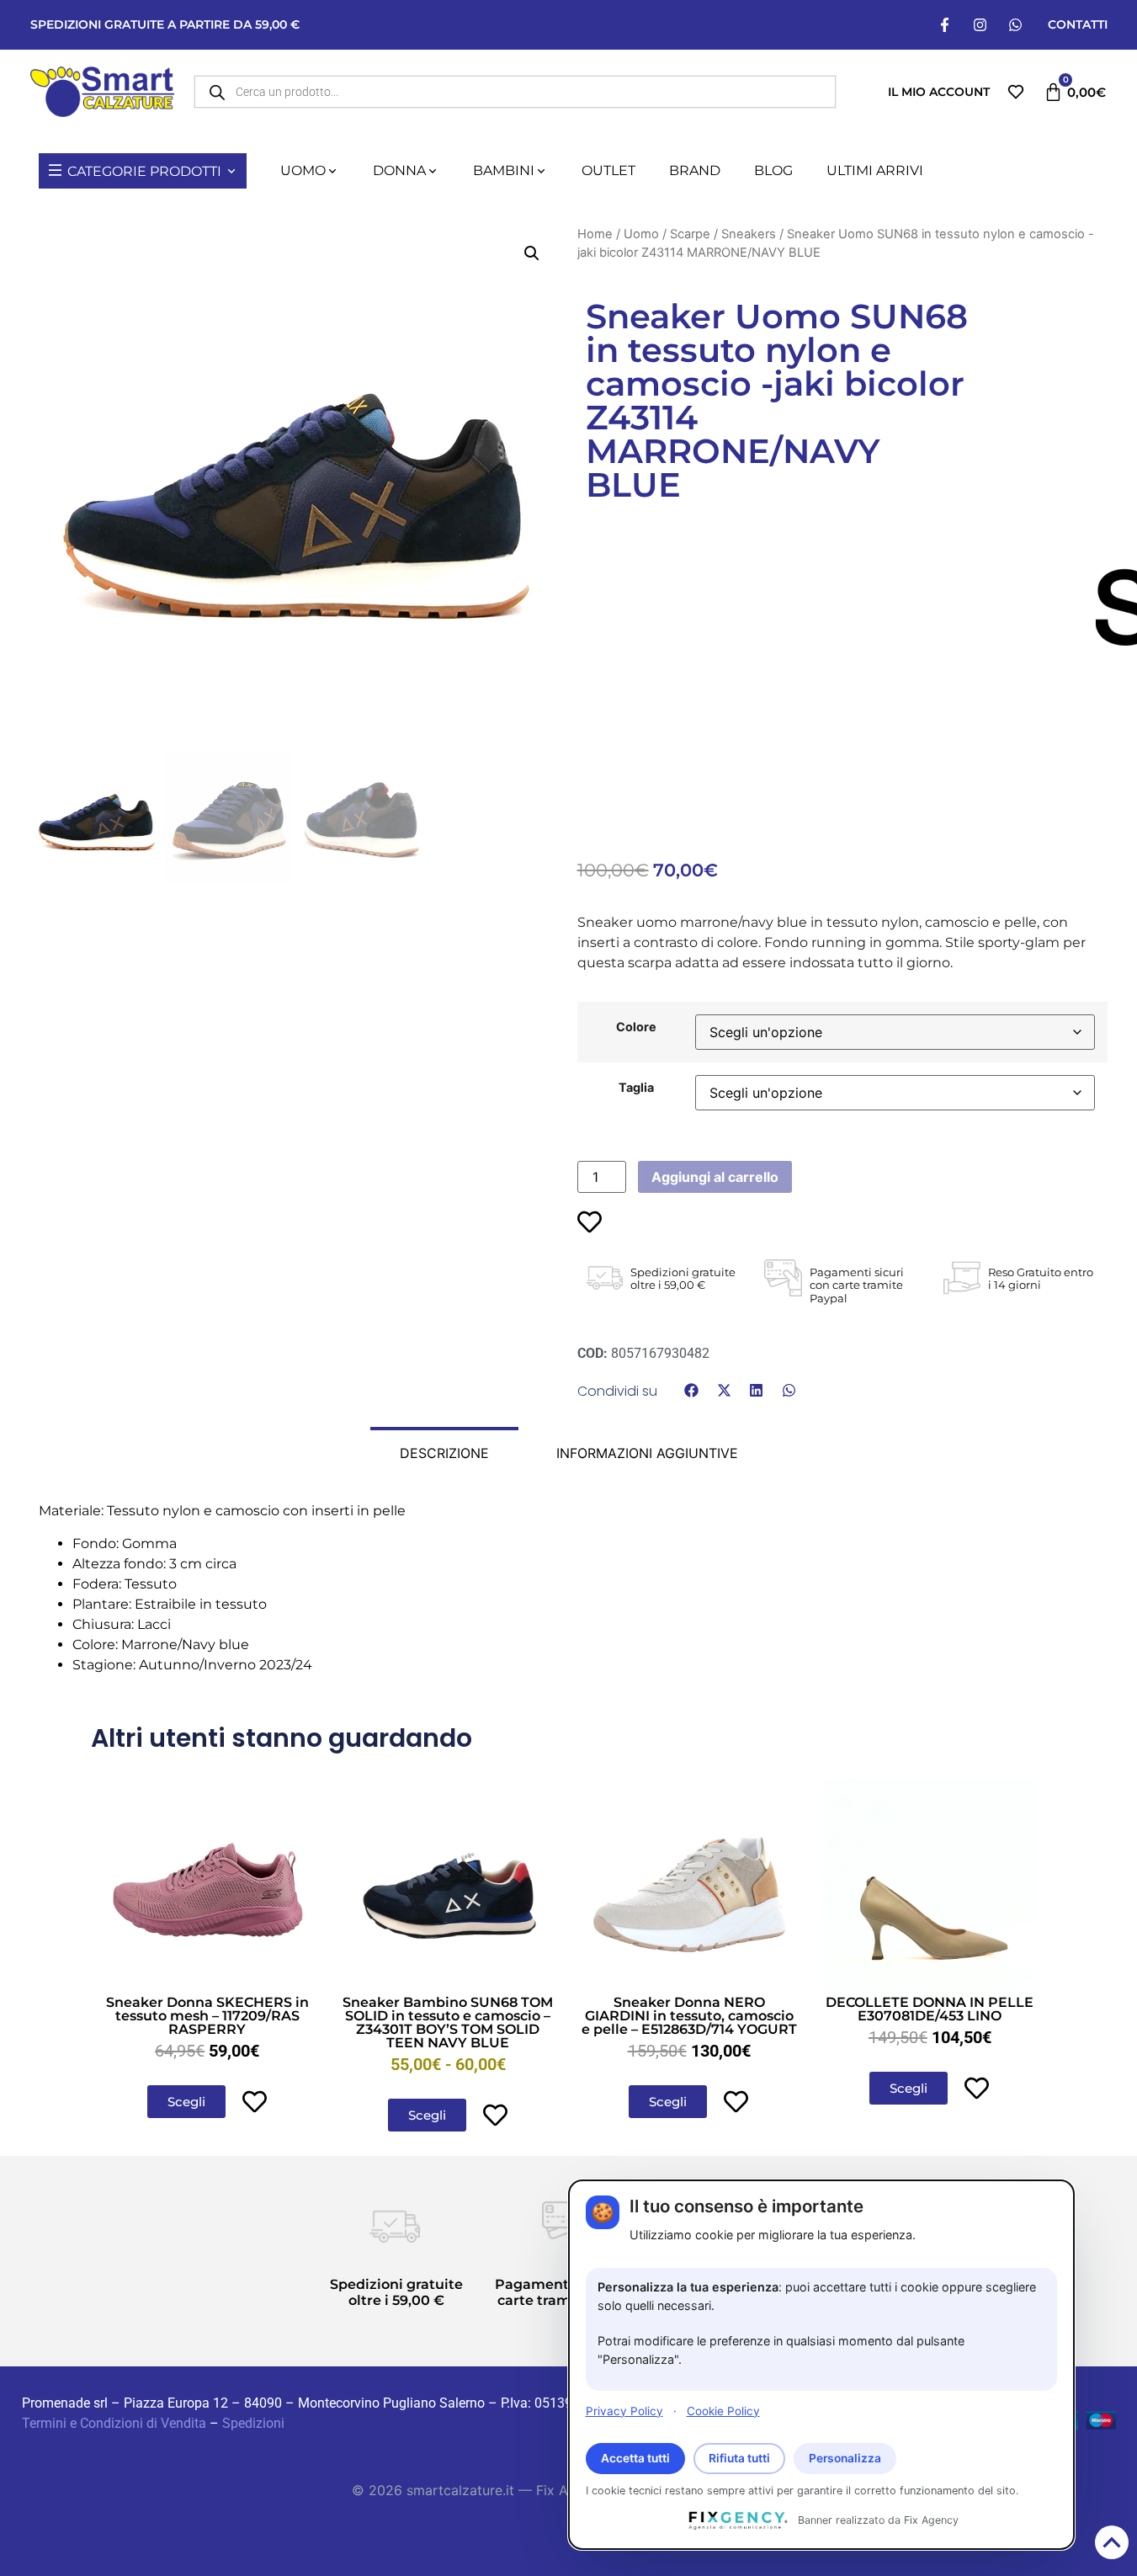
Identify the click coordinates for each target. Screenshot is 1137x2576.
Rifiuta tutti (739, 2458)
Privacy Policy (624, 2410)
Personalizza (845, 2458)
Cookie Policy (723, 2410)
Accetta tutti (635, 2458)
